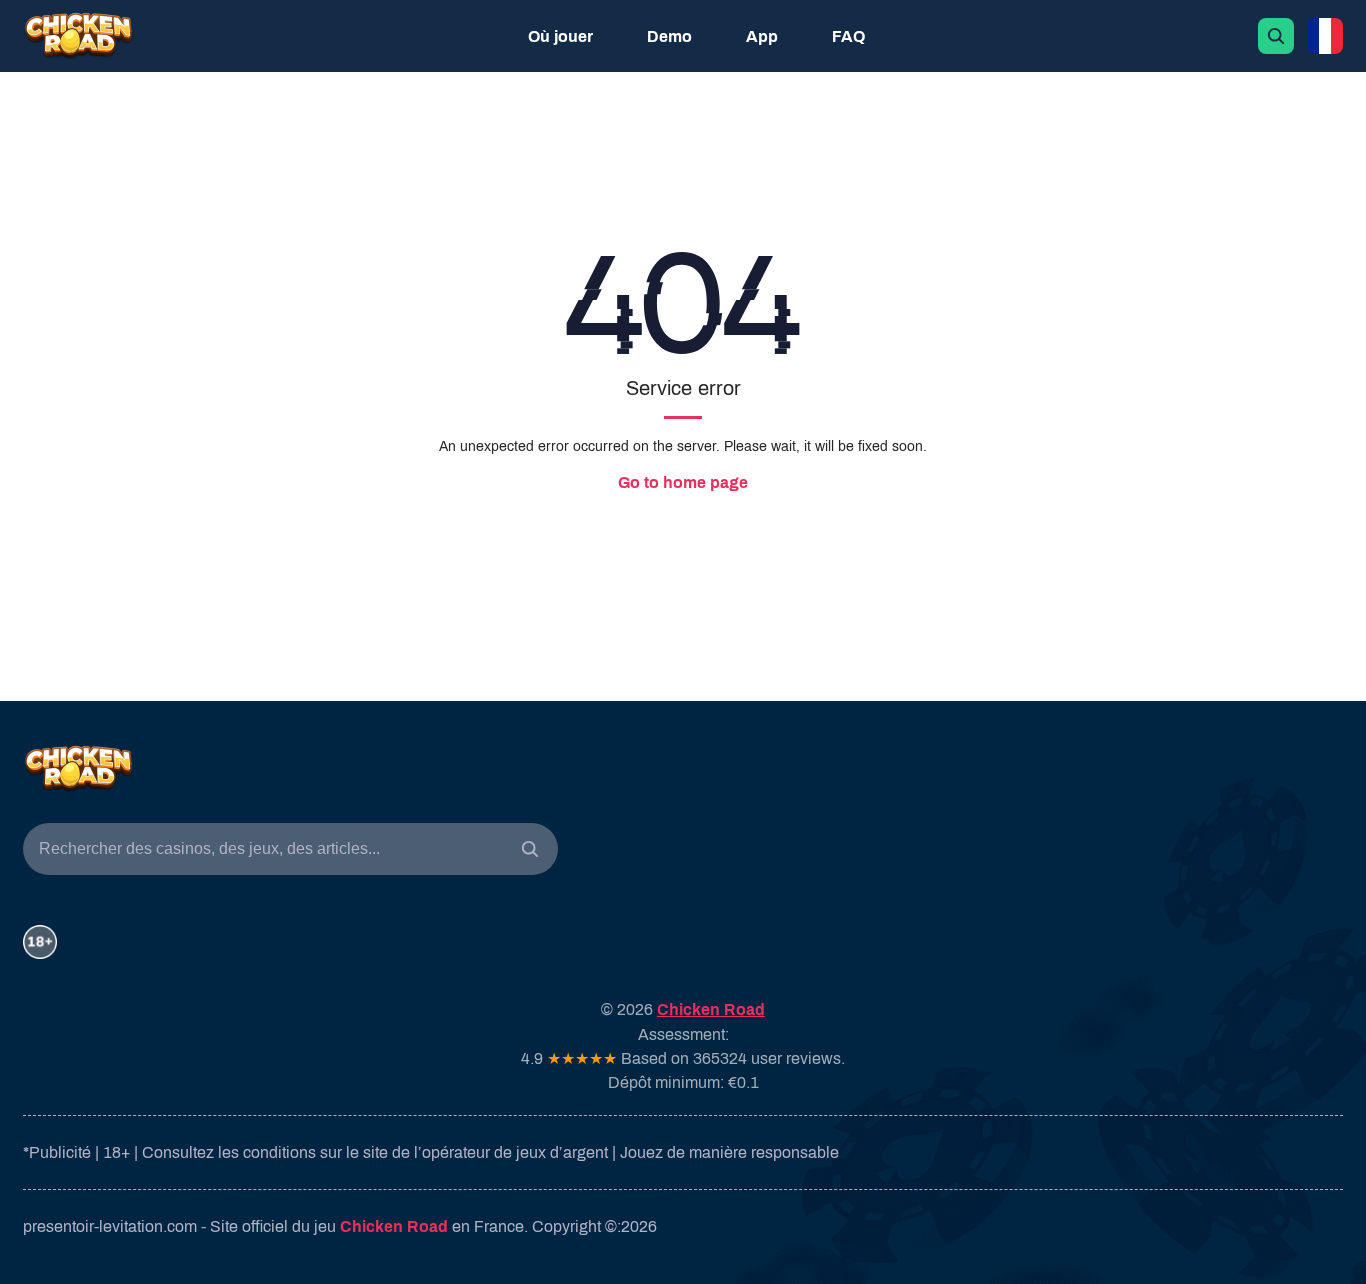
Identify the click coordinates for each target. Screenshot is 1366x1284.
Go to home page (683, 482)
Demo (669, 36)
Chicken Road (394, 1226)
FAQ (848, 36)
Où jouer (560, 36)
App (762, 36)
